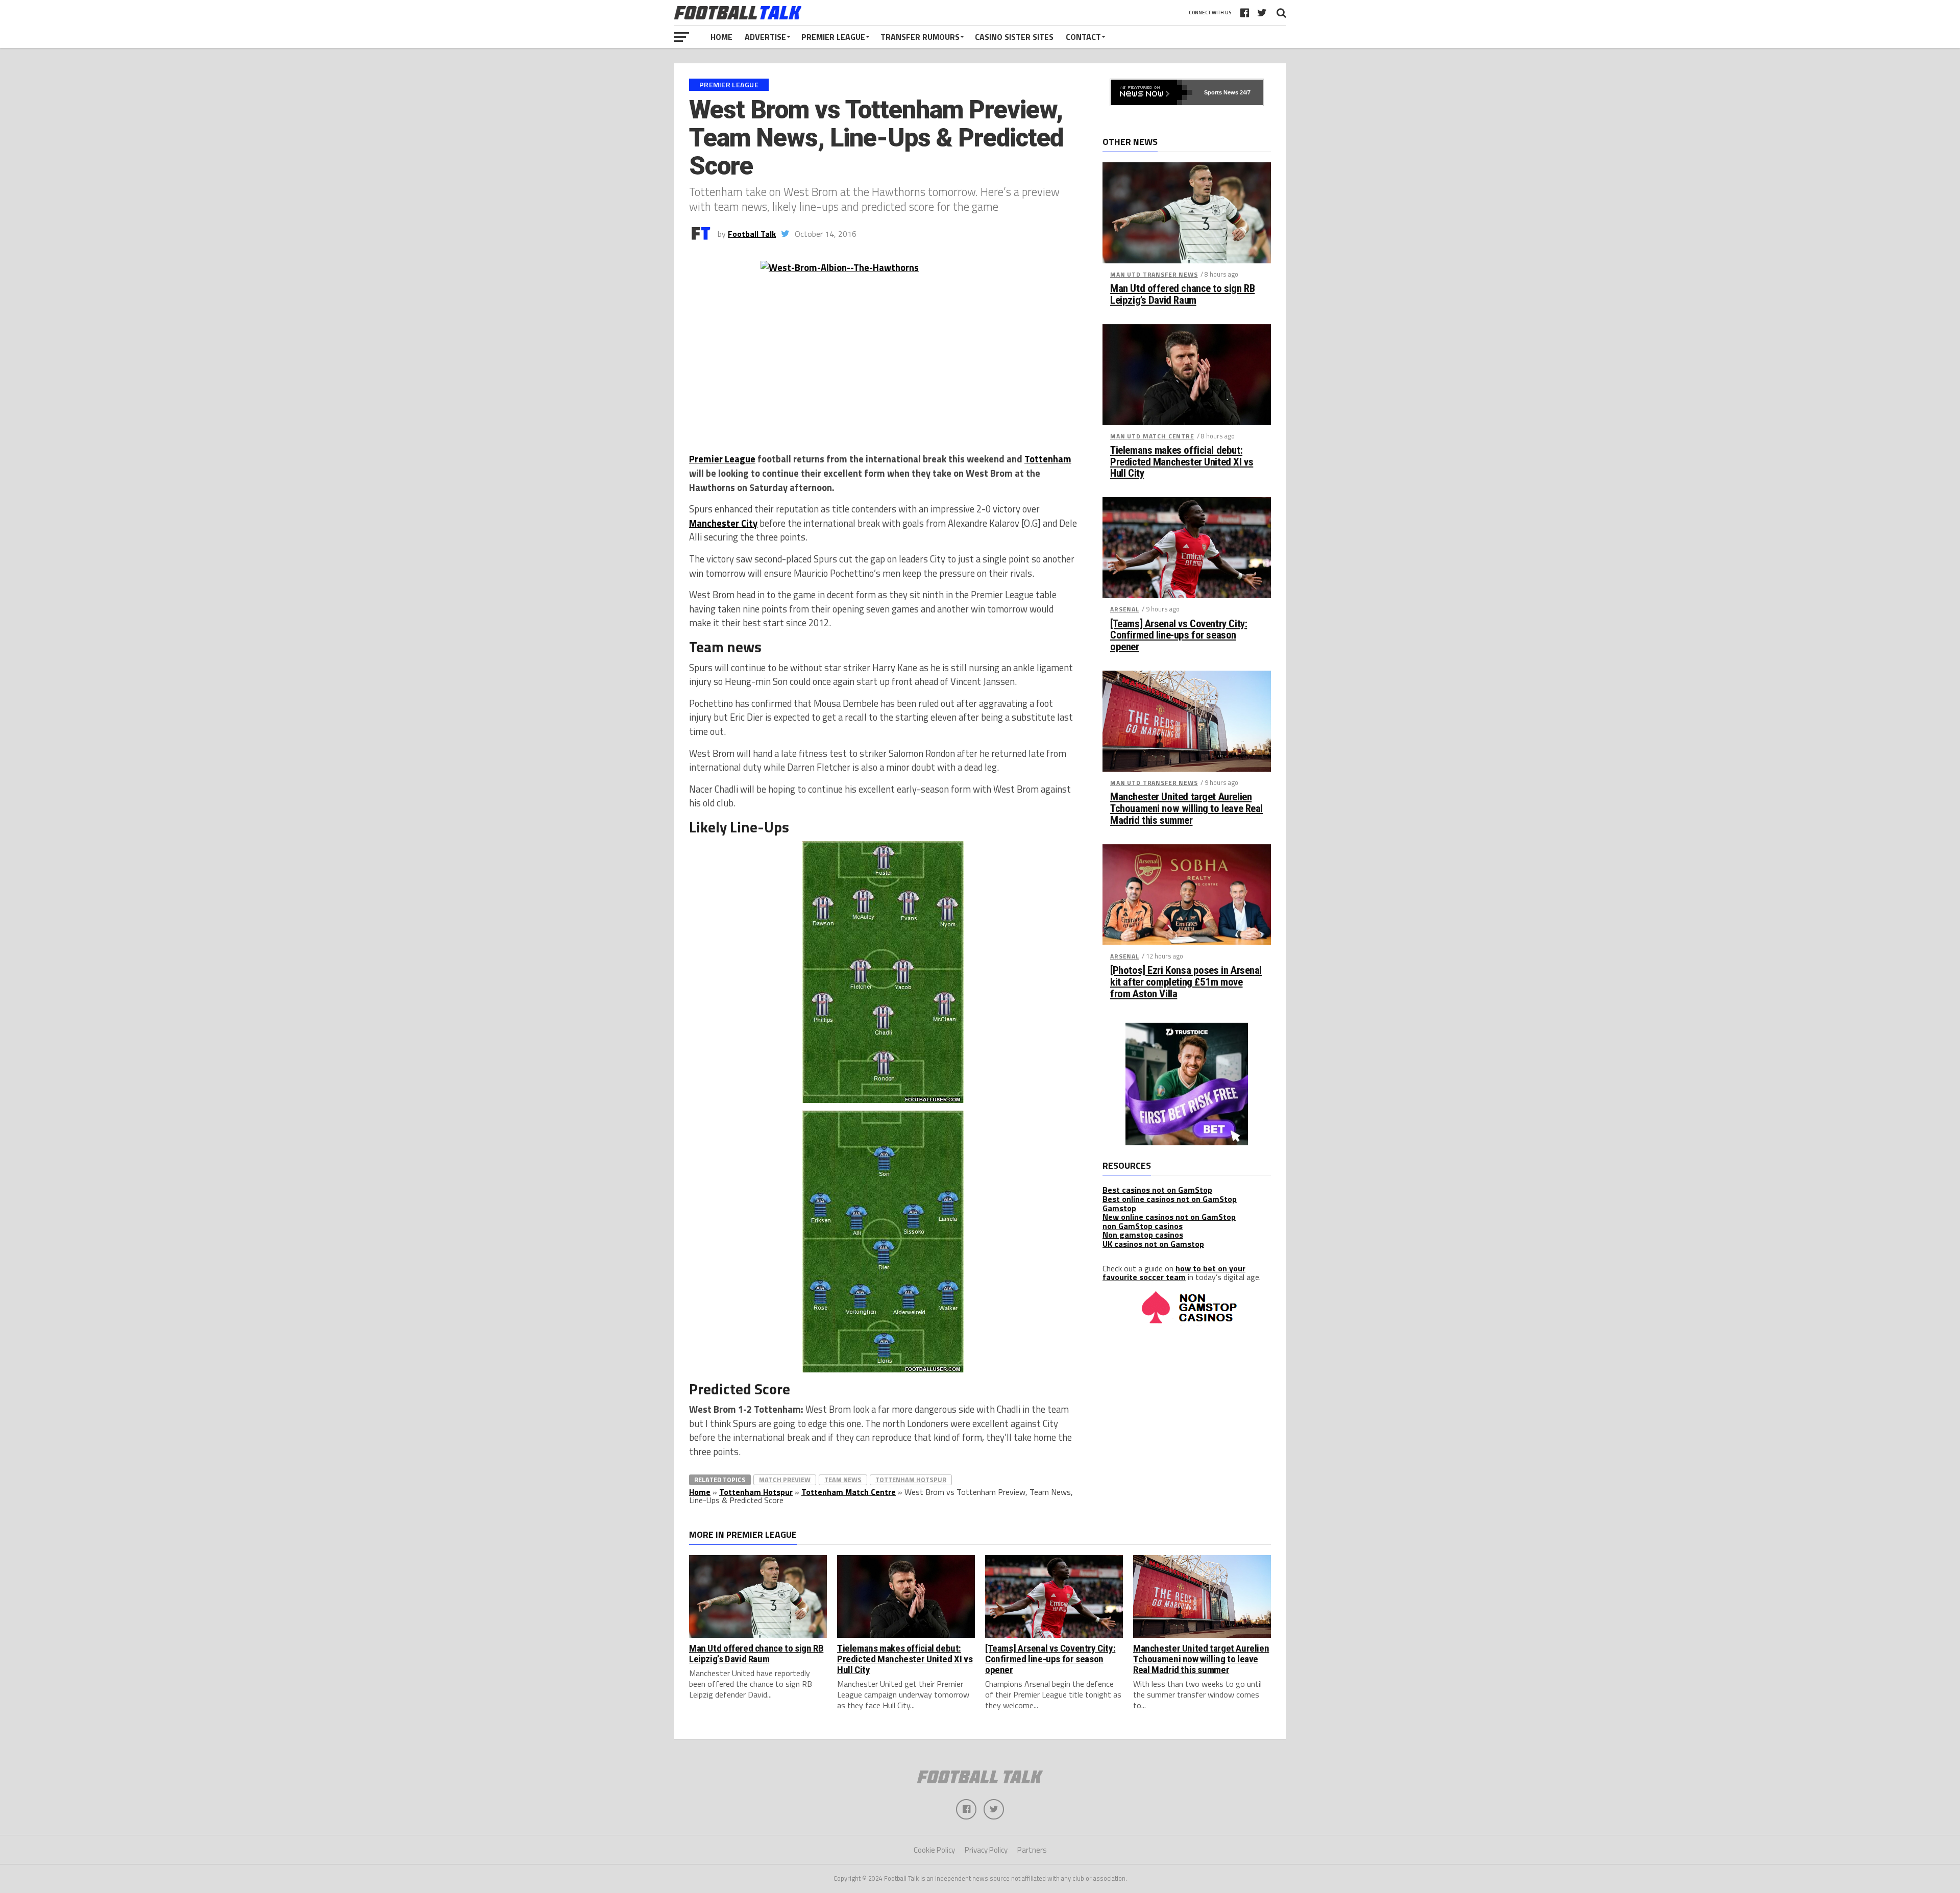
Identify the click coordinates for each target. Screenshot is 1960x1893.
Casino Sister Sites (1014, 37)
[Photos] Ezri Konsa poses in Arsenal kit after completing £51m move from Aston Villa (1186, 982)
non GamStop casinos (1143, 1226)
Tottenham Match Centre (849, 1492)
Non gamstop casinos (1143, 1235)
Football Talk (752, 234)
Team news (843, 1480)
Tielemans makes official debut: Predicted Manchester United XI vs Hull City (1182, 462)
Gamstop (1119, 1208)
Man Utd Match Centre (1152, 436)
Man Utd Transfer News (1154, 274)
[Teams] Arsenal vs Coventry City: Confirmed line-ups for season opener (1179, 636)
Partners (1032, 1850)
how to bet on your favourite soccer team (1174, 1273)
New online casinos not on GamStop (1169, 1217)
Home (721, 37)
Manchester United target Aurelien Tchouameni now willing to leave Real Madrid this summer (1186, 809)
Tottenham (1048, 459)
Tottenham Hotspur (911, 1480)
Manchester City (723, 523)
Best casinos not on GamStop (1157, 1190)
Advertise (765, 37)
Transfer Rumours (920, 37)
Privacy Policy (986, 1850)
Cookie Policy (934, 1850)
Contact (1083, 37)
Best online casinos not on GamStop (1170, 1199)
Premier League (833, 37)
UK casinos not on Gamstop (1153, 1244)
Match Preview (785, 1480)
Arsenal (1125, 609)
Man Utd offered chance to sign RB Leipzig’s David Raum (1182, 294)
